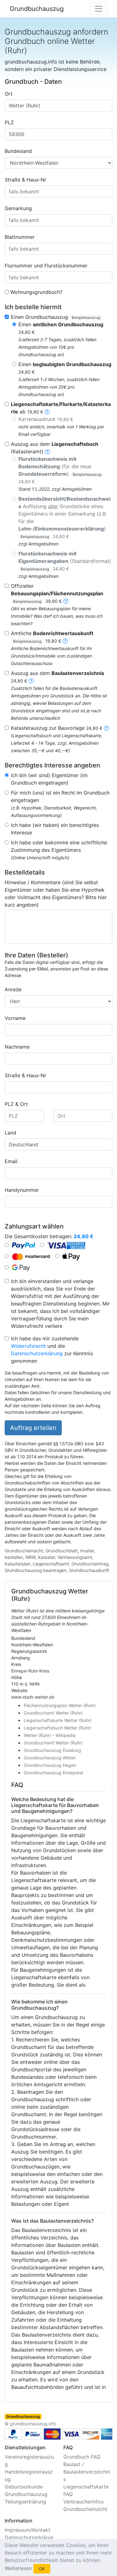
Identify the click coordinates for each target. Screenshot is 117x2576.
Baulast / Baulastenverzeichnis (87, 2472)
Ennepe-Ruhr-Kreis (30, 1671)
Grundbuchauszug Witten (50, 1758)
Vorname (15, 1018)
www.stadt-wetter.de (33, 1697)
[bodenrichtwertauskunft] (65, 641)
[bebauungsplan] (66, 601)
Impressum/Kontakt (27, 2530)
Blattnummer (20, 237)
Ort (9, 94)
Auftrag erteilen (33, 1428)
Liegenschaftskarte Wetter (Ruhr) (58, 1720)
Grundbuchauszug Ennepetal (53, 1773)
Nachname (17, 1047)
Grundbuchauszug (37, 9)
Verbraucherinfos (83, 2502)
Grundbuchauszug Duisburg (52, 1750)
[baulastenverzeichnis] (31, 681)
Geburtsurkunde (24, 2487)
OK (42, 2569)
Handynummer (22, 1190)
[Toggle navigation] (99, 9)
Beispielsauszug (86, 317)
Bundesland (18, 151)
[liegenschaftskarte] (47, 412)
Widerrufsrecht (28, 1346)
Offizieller (57, 593)
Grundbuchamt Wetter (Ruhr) (53, 1713)
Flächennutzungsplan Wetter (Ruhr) (60, 1705)
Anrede (13, 989)
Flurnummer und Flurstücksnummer (46, 266)
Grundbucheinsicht (85, 2509)
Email (11, 1161)
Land (10, 1133)
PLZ (9, 122)
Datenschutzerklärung (37, 1353)
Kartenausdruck (46, 419)
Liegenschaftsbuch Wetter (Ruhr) (57, 1728)
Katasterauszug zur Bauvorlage (57, 728)
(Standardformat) (65, 561)
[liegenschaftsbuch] (47, 451)
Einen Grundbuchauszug (56, 317)
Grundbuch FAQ (82, 2457)
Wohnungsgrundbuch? (36, 292)
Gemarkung (18, 208)
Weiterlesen (18, 2568)
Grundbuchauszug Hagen (50, 1765)
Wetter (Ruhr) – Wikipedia (50, 1735)
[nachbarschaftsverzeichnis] (106, 728)
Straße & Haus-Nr (25, 180)
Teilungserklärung (25, 2502)
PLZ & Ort (16, 1104)
